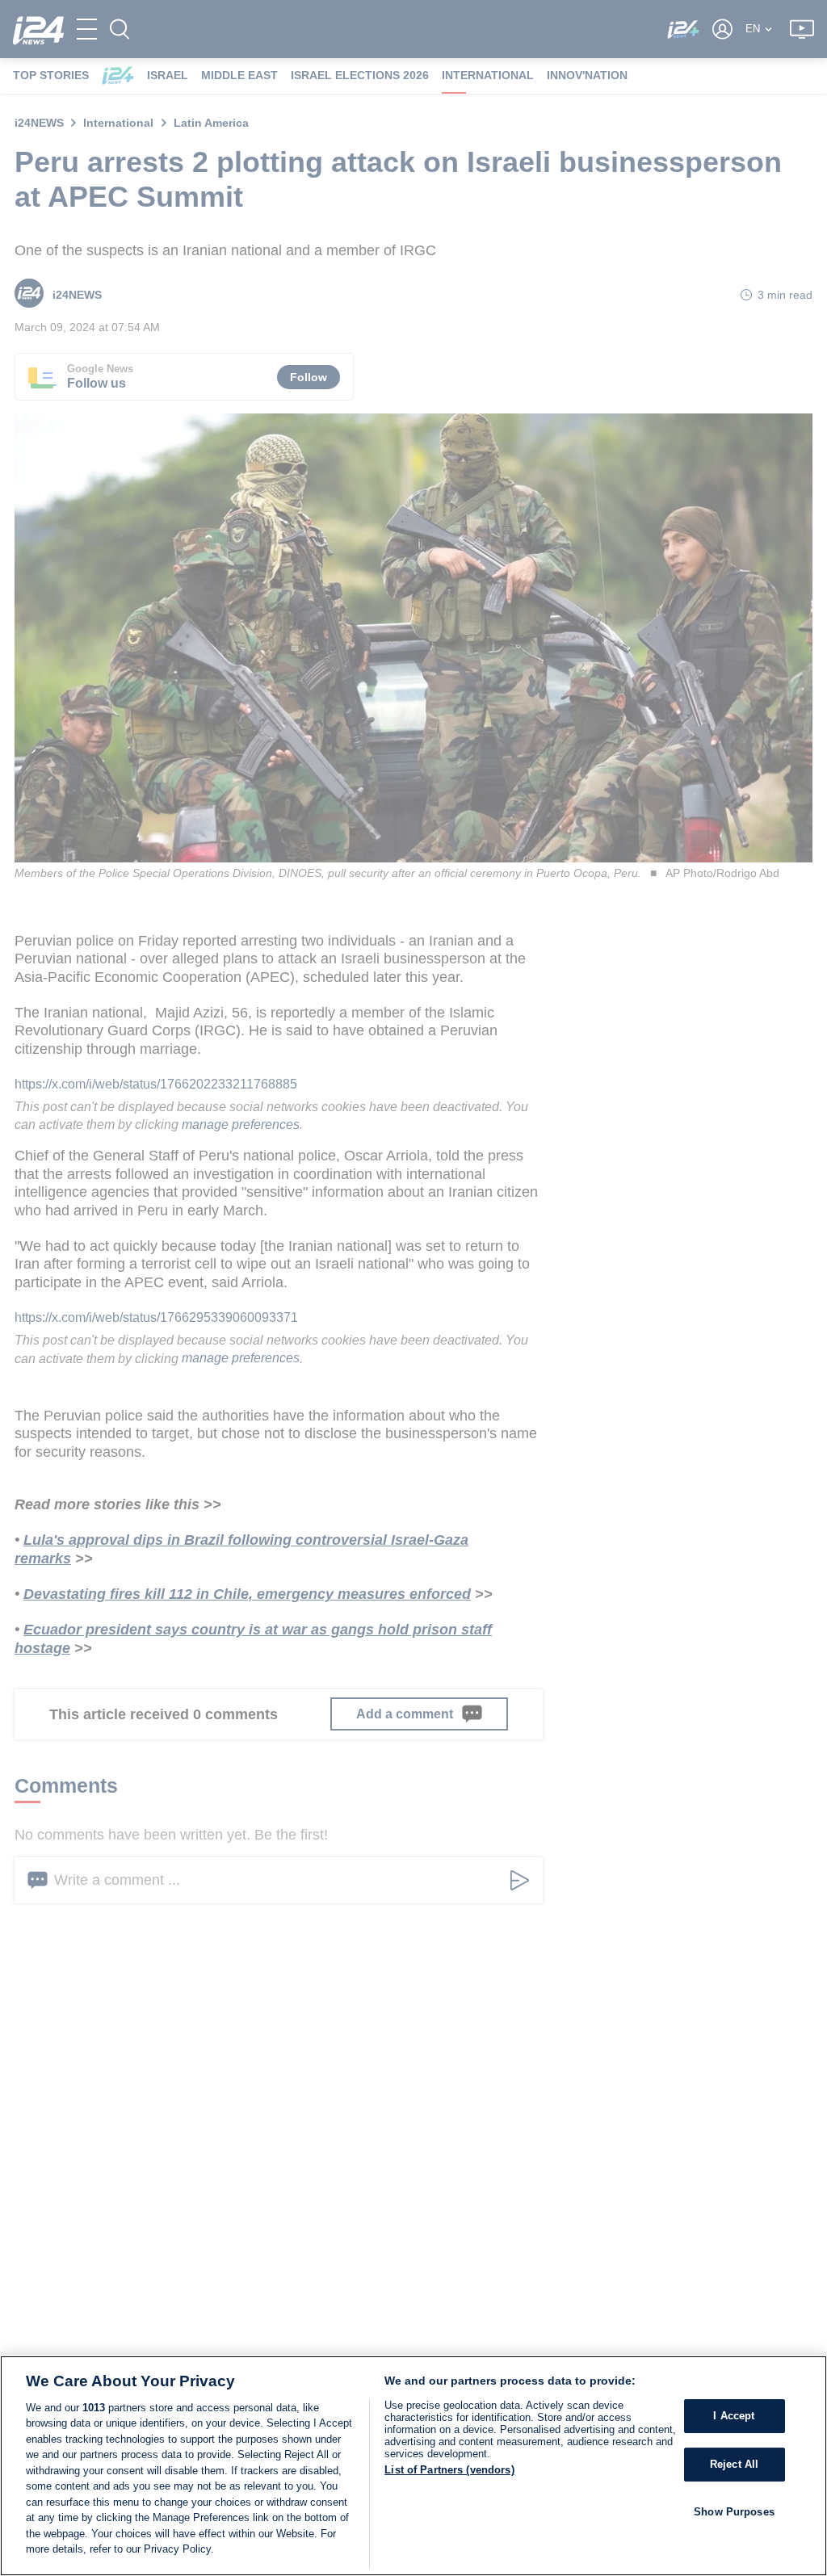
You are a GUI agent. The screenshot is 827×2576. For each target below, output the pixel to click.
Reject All (734, 2464)
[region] (413, 2466)
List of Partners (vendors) (449, 2470)
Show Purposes (734, 2512)
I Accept (734, 2417)
